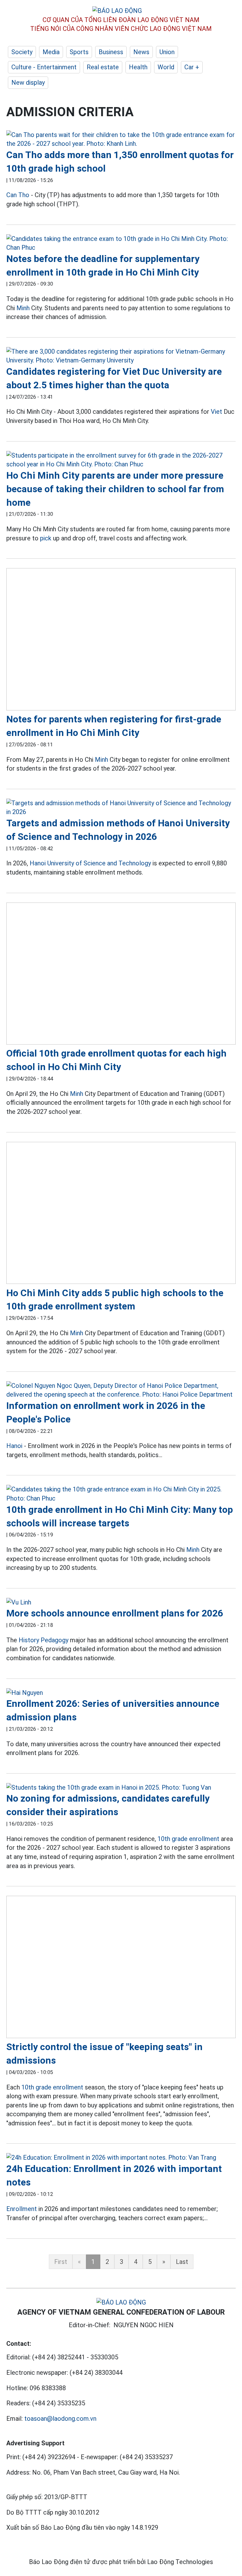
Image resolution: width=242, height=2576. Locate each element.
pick (46, 538)
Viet (216, 412)
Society (22, 52)
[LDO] (121, 139)
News (141, 52)
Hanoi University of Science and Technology (90, 863)
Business (111, 52)
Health (138, 67)
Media (51, 52)
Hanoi (14, 1446)
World (166, 67)
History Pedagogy (43, 1640)
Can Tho (18, 195)
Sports (79, 52)
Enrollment (22, 2209)
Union (167, 52)
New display (28, 83)
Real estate (103, 67)
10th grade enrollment (188, 1839)
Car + (192, 67)
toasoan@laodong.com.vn (60, 2419)
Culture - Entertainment (44, 67)
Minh (23, 308)
